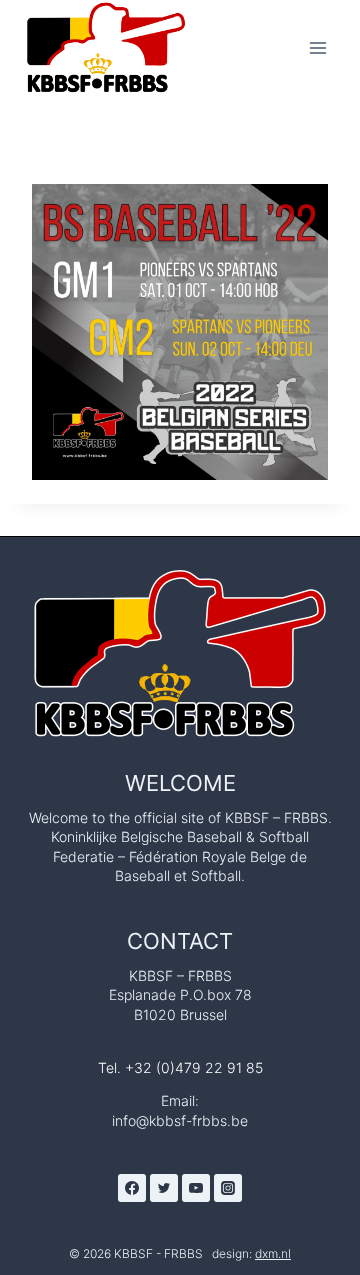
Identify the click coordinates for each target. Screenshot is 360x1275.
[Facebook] (132, 1188)
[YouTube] (196, 1188)
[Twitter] (164, 1188)
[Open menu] (317, 47)
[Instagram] (228, 1188)
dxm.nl (273, 1253)
